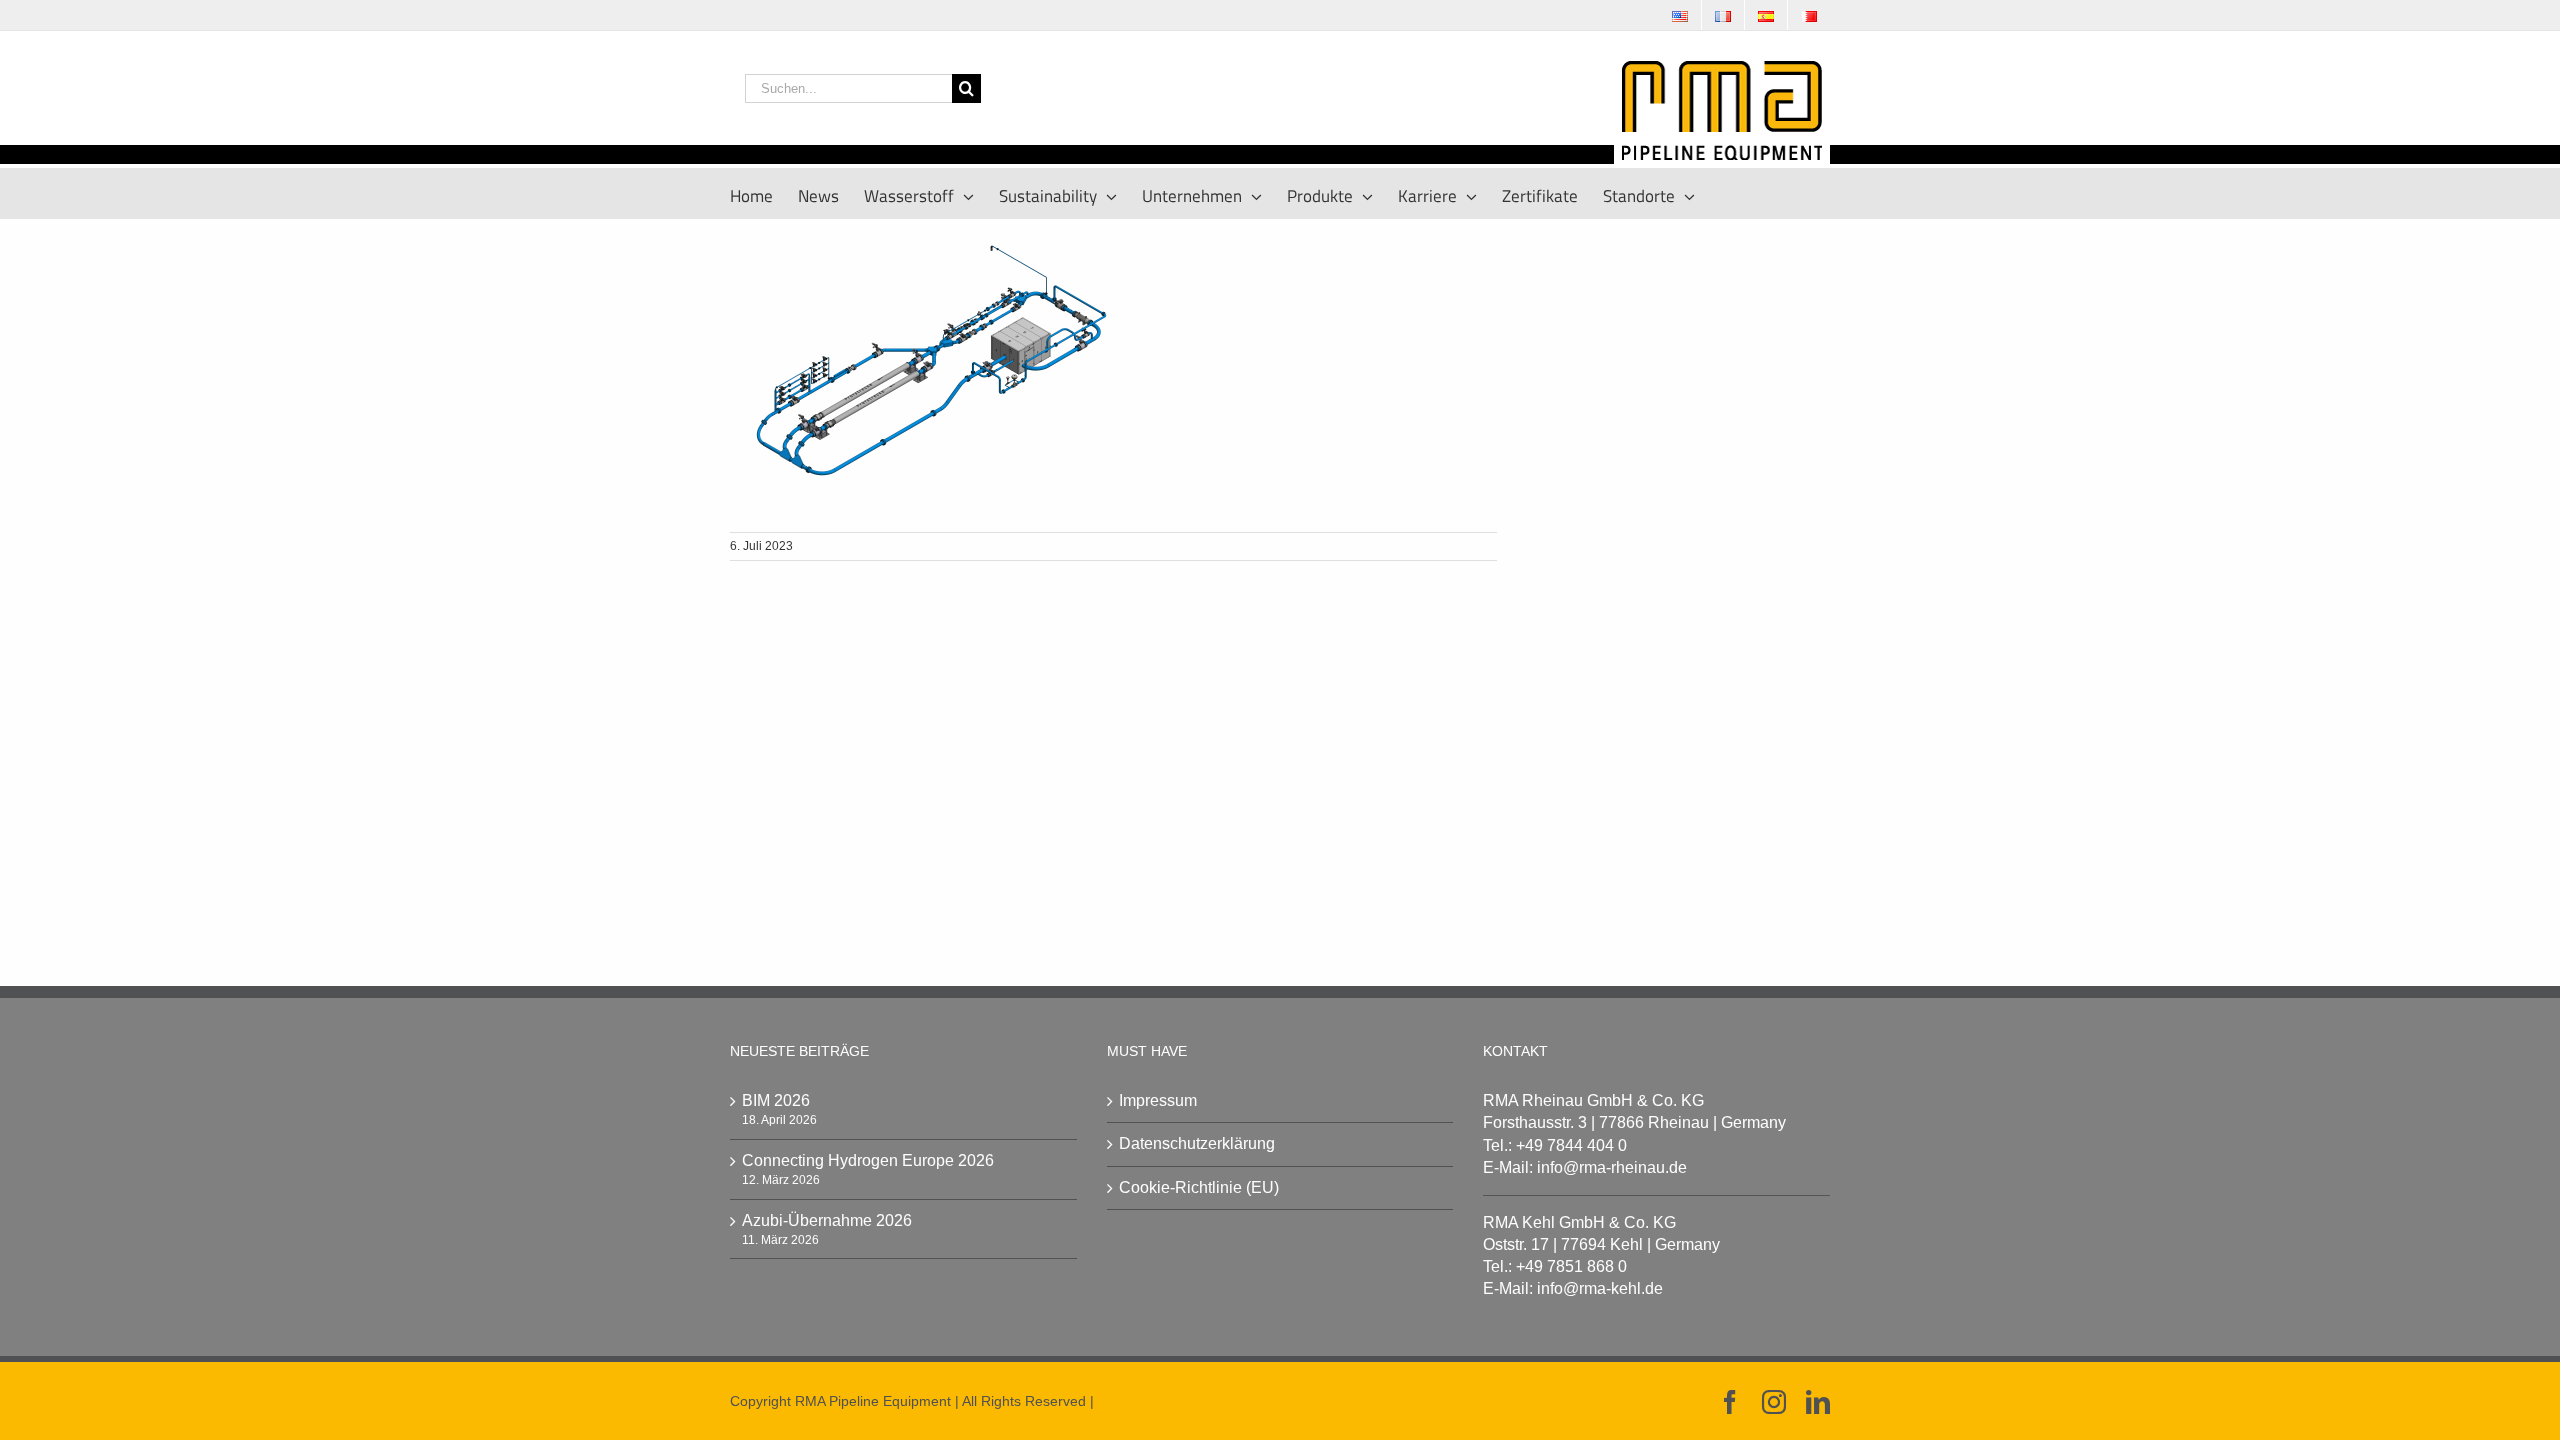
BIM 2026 (776, 1100)
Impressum (1158, 1100)
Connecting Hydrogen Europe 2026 (868, 1160)
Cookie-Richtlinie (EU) (1199, 1187)
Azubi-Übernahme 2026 (827, 1220)
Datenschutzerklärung (1197, 1143)
